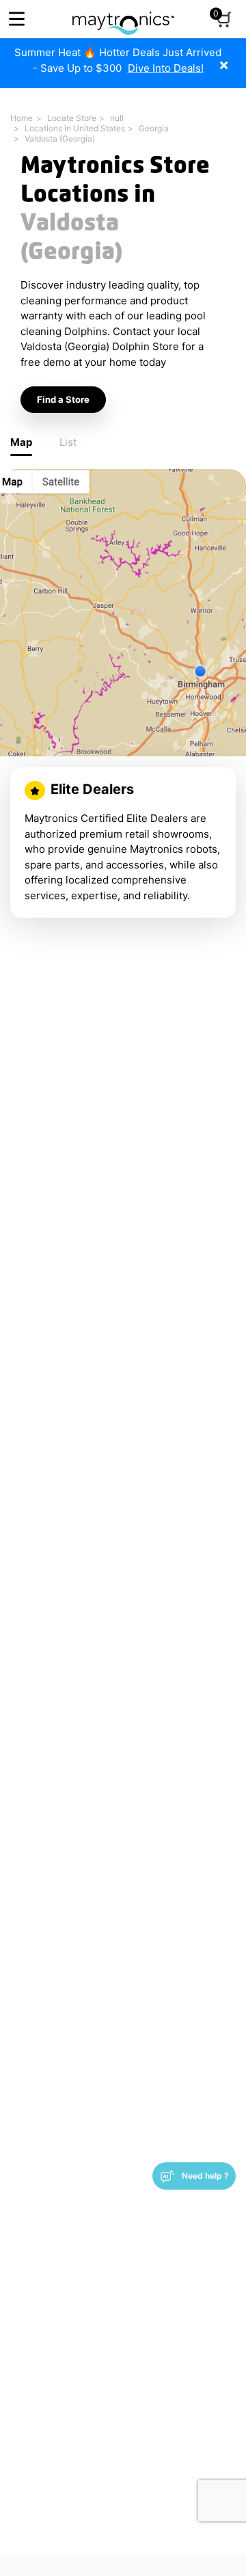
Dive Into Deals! (166, 68)
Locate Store (72, 118)
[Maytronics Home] (123, 16)
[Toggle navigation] (17, 19)
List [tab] (68, 442)
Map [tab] (21, 442)
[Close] (234, 58)
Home (22, 118)
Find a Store (63, 399)
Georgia (154, 128)
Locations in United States (75, 128)
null (117, 118)
